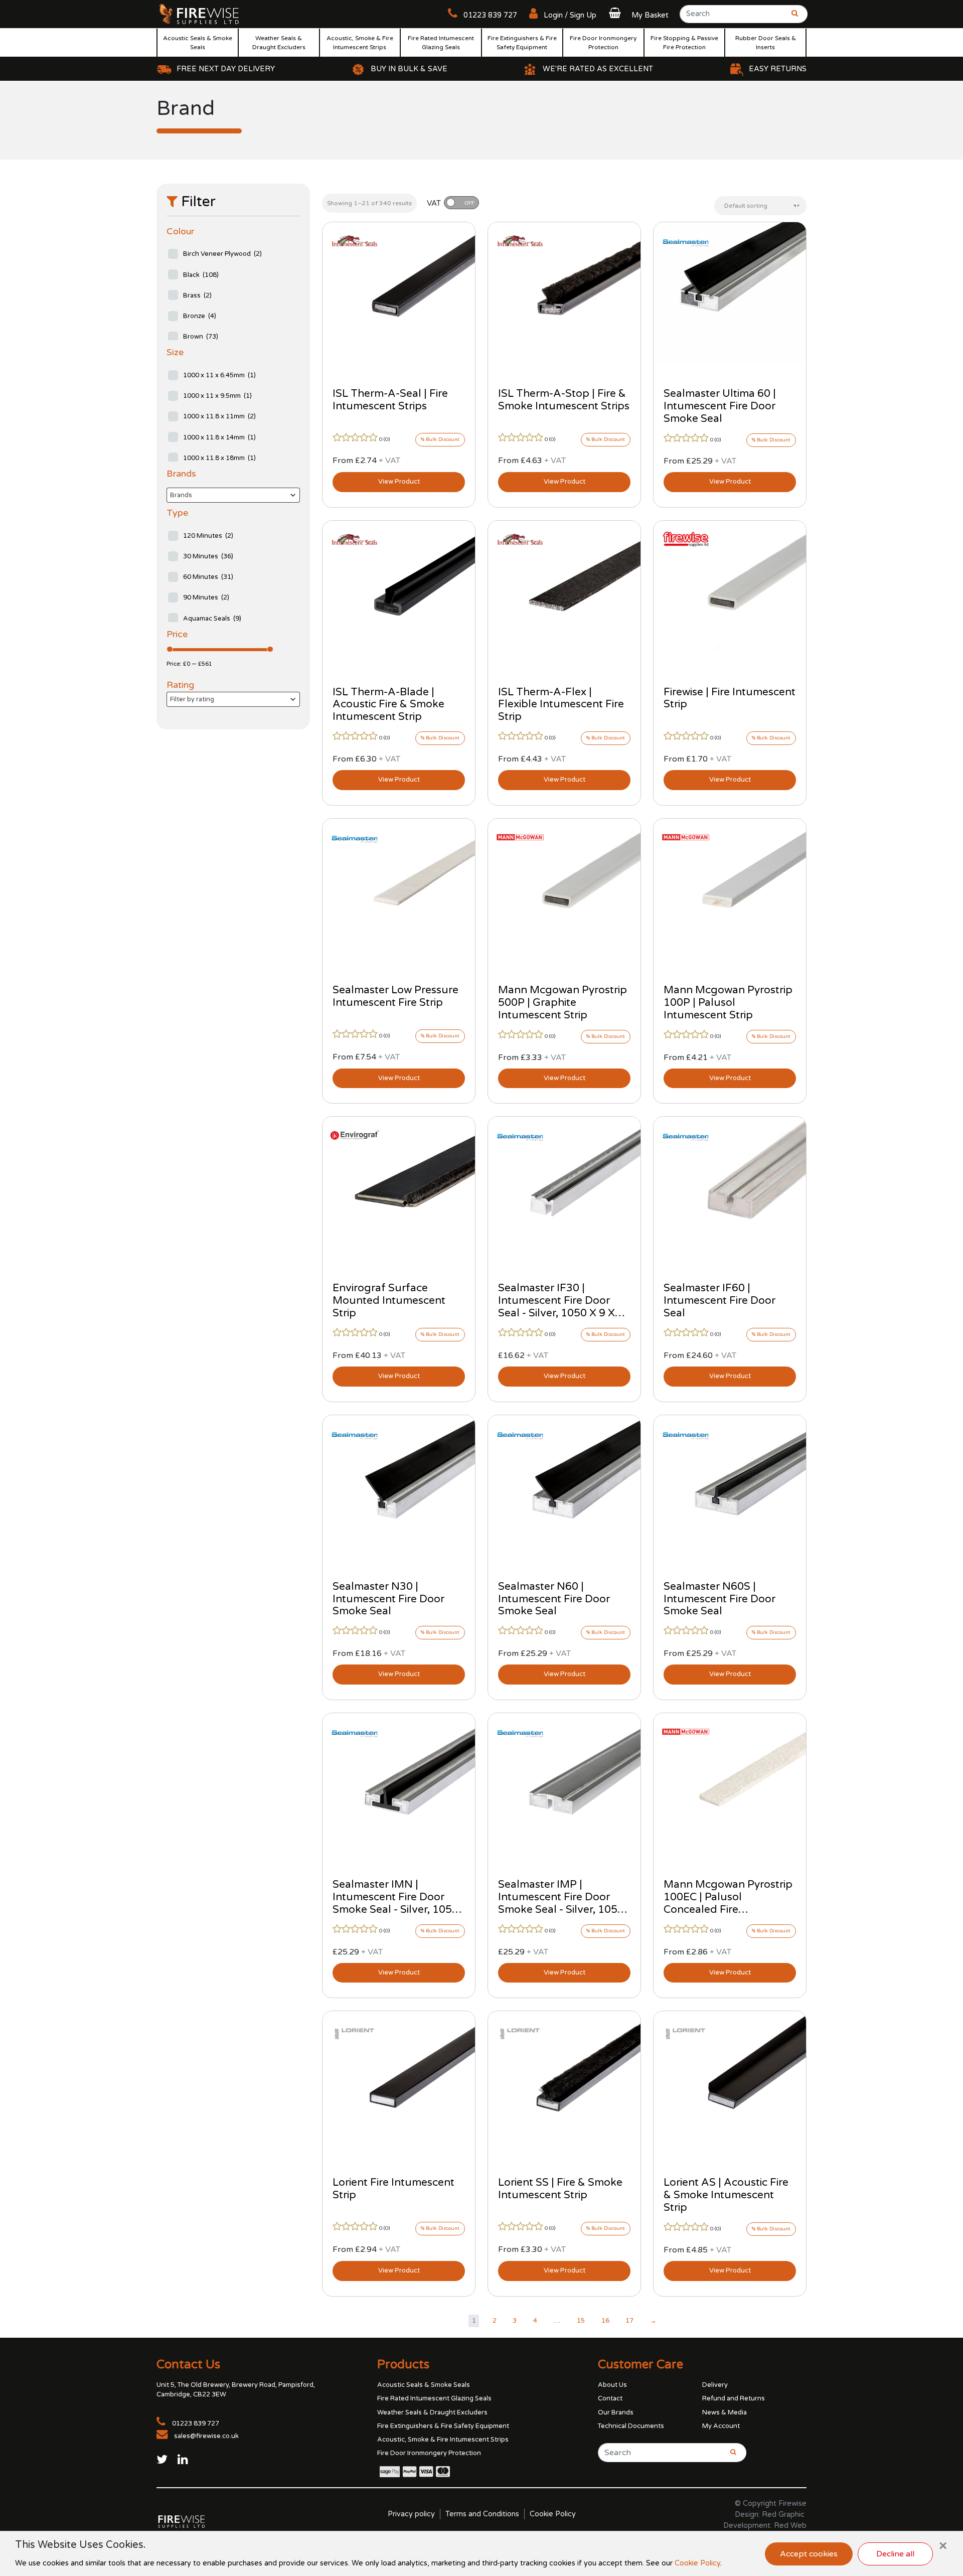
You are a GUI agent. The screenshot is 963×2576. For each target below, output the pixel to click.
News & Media (725, 2412)
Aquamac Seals (212, 619)
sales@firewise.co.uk (206, 2436)
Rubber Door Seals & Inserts (766, 43)
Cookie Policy (553, 2514)
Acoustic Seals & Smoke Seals (198, 43)
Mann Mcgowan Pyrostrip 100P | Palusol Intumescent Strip (728, 1003)
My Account (721, 2426)
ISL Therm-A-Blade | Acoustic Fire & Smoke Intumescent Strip (388, 705)
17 (629, 2321)
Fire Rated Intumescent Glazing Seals (441, 43)
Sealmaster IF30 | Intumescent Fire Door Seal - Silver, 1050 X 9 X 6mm (556, 1307)
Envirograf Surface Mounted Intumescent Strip (389, 1301)
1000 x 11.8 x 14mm (219, 437)
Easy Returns (778, 69)
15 (581, 2321)
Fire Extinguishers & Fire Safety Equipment (522, 43)
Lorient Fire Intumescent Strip (393, 2189)
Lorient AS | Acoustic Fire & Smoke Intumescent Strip (726, 2195)
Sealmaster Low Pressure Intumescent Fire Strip (395, 996)
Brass (197, 295)
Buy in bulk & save (409, 69)
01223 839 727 (489, 15)
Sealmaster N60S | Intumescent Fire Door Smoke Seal (719, 1599)
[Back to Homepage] (199, 14)
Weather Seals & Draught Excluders (279, 43)
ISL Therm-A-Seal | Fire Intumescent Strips (390, 400)
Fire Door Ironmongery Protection (603, 43)
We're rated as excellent (598, 69)
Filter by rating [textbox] (192, 699)
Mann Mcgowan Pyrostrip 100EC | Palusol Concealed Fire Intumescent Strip (728, 1903)
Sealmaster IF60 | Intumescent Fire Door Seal (719, 1301)
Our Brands (616, 2412)
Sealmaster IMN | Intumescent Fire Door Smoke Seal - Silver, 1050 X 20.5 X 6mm (395, 1903)
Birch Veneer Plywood (222, 254)
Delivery (715, 2385)
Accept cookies (809, 2554)
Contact (610, 2398)
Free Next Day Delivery (226, 69)
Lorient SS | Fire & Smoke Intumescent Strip (560, 2189)
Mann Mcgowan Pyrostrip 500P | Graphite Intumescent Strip (563, 1003)
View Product (399, 482)
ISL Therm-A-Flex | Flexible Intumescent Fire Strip (561, 705)
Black (201, 275)
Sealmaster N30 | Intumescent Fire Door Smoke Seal (388, 1599)
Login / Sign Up (569, 15)
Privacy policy (411, 2514)
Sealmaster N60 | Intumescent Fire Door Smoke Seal (554, 1599)
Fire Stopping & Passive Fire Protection (684, 43)
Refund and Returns (734, 2398)
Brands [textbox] (181, 495)
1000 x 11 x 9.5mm (217, 396)
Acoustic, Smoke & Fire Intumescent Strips (360, 43)
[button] (637, 15)
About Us (612, 2385)
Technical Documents (631, 2426)
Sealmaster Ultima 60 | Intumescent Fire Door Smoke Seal (720, 406)
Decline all (895, 2554)
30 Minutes (208, 556)
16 (605, 2321)
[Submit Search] (791, 17)
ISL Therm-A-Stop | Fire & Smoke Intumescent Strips (564, 400)
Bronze (200, 316)
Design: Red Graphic (770, 2515)
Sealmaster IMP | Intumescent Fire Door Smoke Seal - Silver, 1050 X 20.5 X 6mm (561, 1903)
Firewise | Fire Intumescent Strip (730, 698)
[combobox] (233, 495)
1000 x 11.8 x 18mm (219, 458)
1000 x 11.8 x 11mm (219, 416)
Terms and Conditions (482, 2514)
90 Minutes (206, 597)
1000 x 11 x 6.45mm (219, 375)
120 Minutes (208, 536)
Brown (201, 337)
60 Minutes (208, 577)
